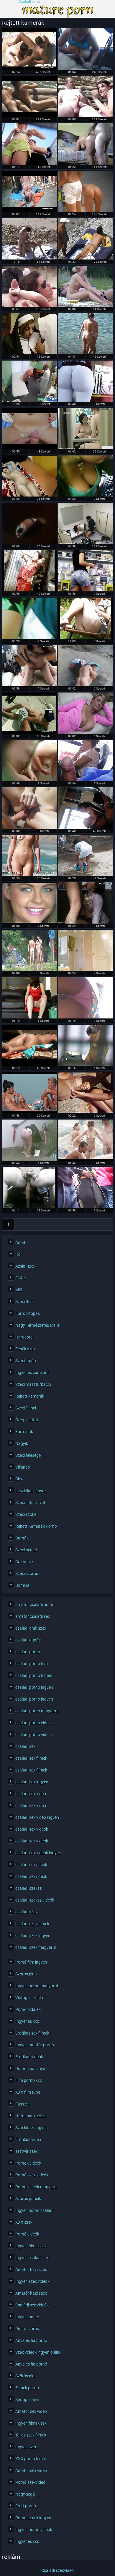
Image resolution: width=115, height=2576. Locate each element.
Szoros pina (26, 1974)
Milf (19, 1290)
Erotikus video (28, 2139)
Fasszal (22, 2104)
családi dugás (28, 1640)
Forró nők (24, 1432)
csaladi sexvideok (31, 1865)
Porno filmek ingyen (33, 2518)
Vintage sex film (30, 1998)
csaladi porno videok (34, 1723)
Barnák (22, 1538)
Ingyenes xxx (27, 2021)
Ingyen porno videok (34, 2530)
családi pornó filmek (34, 1675)
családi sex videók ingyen (36, 1853)
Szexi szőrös (27, 1573)
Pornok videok (28, 2163)
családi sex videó (31, 1806)
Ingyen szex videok (32, 2281)
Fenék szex (25, 1349)
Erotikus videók (29, 2057)
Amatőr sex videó (31, 2411)
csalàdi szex (26, 1912)
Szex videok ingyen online (36, 2352)
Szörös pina (26, 2376)
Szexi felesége (28, 1455)
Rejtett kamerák (30, 1396)
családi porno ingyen (34, 1699)
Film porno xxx (29, 2080)
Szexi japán (26, 1361)
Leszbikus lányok (31, 1491)
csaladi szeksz (28, 1888)
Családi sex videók (32, 2305)
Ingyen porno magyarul (36, 1986)
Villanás (23, 1467)
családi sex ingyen (32, 1782)
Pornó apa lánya (30, 2069)
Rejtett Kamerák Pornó (36, 1526)
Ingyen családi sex (32, 2258)
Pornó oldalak (28, 2009)
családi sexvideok (31, 1876)
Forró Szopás (28, 1313)
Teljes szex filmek (31, 2435)
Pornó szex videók (32, 2175)
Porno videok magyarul (36, 2187)
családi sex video (31, 1794)
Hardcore (24, 1337)
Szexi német (26, 1550)
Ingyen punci (27, 2317)
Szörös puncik (28, 2199)
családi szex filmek (32, 1924)
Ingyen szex (26, 2447)
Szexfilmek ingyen (32, 2128)
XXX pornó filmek (31, 2459)
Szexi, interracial (30, 1503)
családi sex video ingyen (36, 1817)
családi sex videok (32, 1841)
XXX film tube (28, 2092)
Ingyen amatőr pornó (35, 2045)
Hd (18, 1254)
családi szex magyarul (36, 1947)
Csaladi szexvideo (33, 2)
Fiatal (20, 1278)
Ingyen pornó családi (34, 2210)
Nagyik (22, 1443)
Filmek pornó (27, 2388)
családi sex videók (32, 1829)
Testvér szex (27, 2151)
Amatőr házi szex (31, 2270)
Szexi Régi (24, 1302)
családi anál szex (31, 1628)
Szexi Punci (26, 1408)
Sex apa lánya (28, 2400)
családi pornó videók (34, 1735)
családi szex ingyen (33, 1936)
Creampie (24, 1562)
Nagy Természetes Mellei (36, 1325)
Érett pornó (26, 2506)
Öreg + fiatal (27, 1420)
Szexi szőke (26, 1514)
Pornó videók (27, 2234)
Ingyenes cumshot (32, 1373)
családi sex (25, 1746)
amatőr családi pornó (35, 1605)
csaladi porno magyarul (36, 1711)
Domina (22, 1585)
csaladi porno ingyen (34, 1687)
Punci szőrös (27, 2329)
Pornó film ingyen (31, 1962)
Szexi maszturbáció (33, 1384)
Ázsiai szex (25, 1266)
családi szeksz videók (35, 1900)
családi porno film (32, 1664)
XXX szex (24, 2222)
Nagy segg (25, 2494)
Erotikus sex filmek (32, 2033)
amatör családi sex (33, 1616)
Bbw (19, 1479)
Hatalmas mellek (31, 2116)
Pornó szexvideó (30, 2482)
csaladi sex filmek (31, 1770)
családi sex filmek (31, 1758)
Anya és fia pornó (31, 2340)
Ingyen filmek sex (31, 2246)
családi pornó (28, 1652)
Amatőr (22, 1242)
